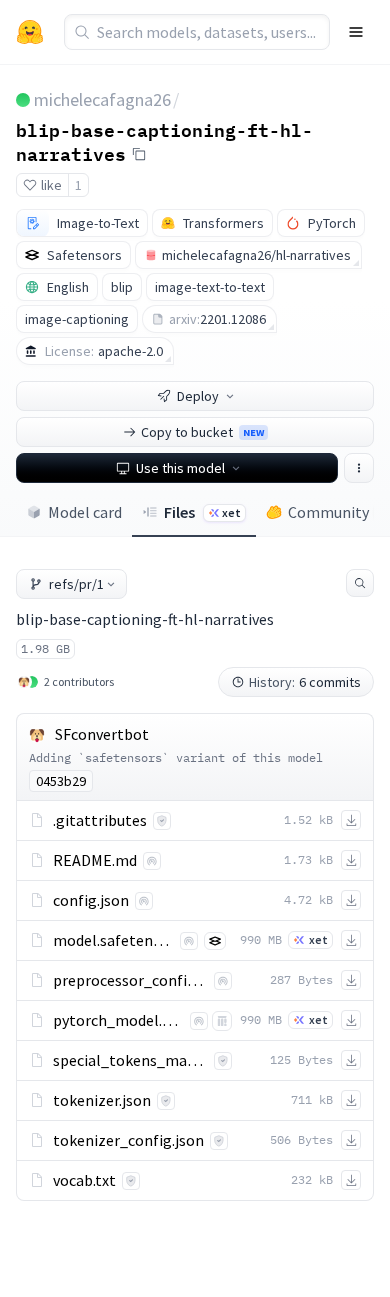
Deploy (198, 396)
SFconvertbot (102, 734)
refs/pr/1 (76, 584)
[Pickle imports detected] (222, 1021)
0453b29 (61, 781)
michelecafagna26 (102, 99)
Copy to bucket (202, 432)
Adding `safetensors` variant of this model (176, 757)
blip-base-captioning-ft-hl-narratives (164, 141)
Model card (85, 512)
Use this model (180, 468)
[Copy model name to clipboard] (139, 154)
